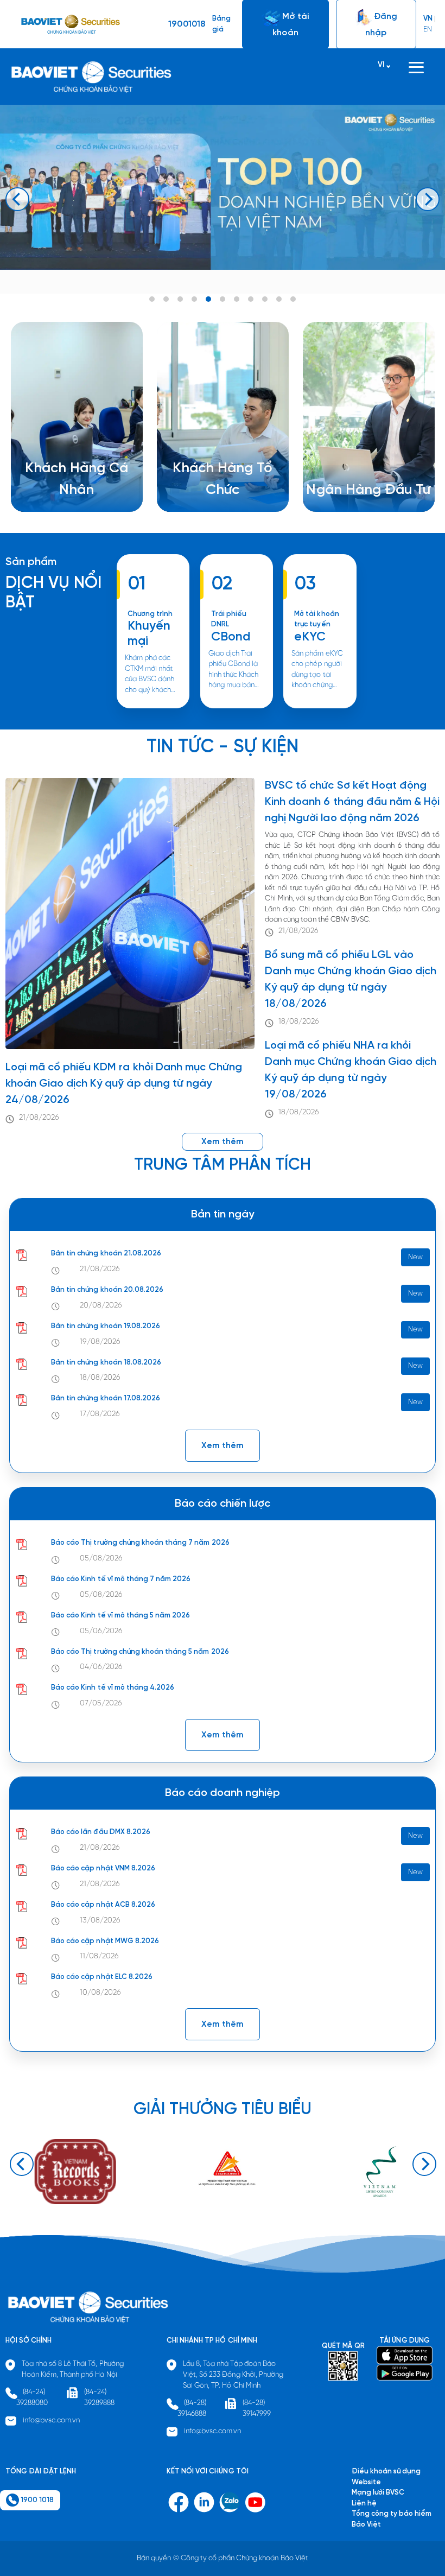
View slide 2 (166, 299)
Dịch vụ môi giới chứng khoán (73, 491)
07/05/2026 (101, 1703)
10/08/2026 (100, 1993)
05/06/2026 (101, 1631)
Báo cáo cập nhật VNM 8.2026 (103, 1868)
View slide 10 (279, 299)
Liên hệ (332, 480)
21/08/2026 (39, 1118)
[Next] (428, 199)
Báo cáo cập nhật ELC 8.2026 (102, 1977)
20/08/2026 (101, 1306)
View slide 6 (223, 299)
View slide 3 (180, 299)
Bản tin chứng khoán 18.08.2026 (106, 1363)
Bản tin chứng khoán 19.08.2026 (106, 1326)
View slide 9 (265, 299)
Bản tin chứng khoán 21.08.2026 (106, 1254)
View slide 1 (152, 299)
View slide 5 (208, 299)
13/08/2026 (100, 1921)
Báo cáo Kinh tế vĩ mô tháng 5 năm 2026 (120, 1616)
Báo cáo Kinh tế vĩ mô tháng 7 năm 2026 (121, 1579)
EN (428, 30)
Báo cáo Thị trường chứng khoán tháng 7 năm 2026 (140, 1543)
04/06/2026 (101, 1667)
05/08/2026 (101, 1559)
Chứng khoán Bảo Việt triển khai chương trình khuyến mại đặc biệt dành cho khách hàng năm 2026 (152, 708)
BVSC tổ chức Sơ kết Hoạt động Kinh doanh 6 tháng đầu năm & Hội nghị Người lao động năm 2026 (352, 802)
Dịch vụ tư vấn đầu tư (206, 491)
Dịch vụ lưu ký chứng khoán (69, 502)
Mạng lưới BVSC (378, 2493)
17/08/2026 (100, 1414)
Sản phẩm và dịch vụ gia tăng (220, 481)
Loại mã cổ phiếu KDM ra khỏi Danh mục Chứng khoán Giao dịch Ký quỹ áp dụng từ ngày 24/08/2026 (124, 1084)
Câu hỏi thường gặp (352, 469)
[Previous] (17, 199)
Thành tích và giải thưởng (361, 459)
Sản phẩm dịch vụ (349, 448)
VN (428, 19)
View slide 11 (293, 299)
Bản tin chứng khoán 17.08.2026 (106, 1398)
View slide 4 (194, 299)
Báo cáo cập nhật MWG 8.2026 (105, 1941)
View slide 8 (251, 299)
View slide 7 (237, 299)
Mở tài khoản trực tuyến (316, 620)
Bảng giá (221, 24)
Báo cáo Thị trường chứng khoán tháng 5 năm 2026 (140, 1652)
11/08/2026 (99, 1956)
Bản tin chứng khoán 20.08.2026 (107, 1290)
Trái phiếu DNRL (229, 620)
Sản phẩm (31, 562)
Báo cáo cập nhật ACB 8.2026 (103, 1905)
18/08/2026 (299, 1022)
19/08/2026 (100, 1342)
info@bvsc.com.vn (52, 2420)
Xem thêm (227, 708)
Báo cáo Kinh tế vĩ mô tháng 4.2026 (113, 1688)
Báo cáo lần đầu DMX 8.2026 (101, 1832)
